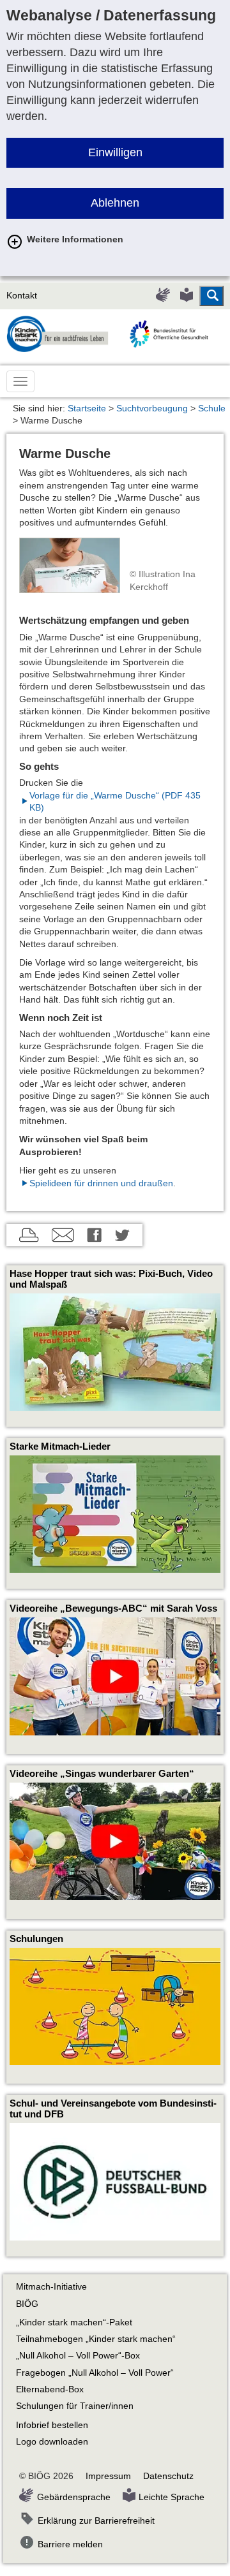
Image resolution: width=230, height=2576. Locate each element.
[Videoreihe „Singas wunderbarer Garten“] (115, 1841)
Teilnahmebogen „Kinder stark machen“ (96, 2339)
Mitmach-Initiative (51, 2287)
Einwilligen (115, 152)
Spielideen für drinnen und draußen (101, 1183)
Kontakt (22, 296)
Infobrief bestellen (52, 2425)
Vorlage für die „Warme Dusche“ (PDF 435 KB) (115, 802)
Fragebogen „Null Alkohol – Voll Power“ (95, 2373)
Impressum (108, 2476)
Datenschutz (168, 2476)
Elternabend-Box (50, 2389)
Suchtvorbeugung (152, 408)
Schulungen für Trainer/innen (75, 2406)
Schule (212, 408)
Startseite (87, 408)
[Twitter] (122, 1237)
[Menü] (20, 381)
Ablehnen (115, 203)
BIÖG (27, 2304)
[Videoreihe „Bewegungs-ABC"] (115, 1676)
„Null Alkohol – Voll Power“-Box (78, 2356)
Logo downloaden (52, 2442)
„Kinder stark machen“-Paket (74, 2322)
